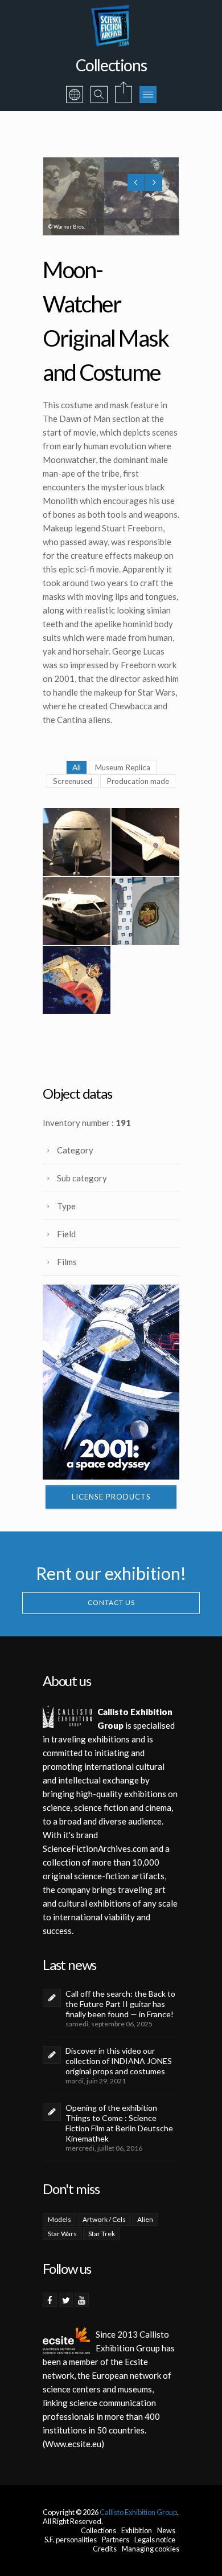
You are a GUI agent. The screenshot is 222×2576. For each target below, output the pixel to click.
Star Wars (62, 2234)
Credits (105, 2549)
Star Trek (102, 2234)
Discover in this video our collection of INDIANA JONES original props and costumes (119, 2061)
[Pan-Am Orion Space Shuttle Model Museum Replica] (145, 842)
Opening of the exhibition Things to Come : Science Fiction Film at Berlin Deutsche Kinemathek (119, 2123)
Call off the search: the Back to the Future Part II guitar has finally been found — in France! (120, 2004)
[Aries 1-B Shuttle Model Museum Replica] (77, 842)
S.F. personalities (71, 2540)
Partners (116, 2540)
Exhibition (137, 2530)
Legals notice (155, 2540)
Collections (98, 2530)
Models (59, 2219)
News (166, 2530)
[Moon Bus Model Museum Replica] (77, 911)
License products (111, 1497)
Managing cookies (151, 2549)
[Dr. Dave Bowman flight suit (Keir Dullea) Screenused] (145, 911)
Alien (145, 2219)
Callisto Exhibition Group (138, 2512)
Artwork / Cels (104, 2219)
